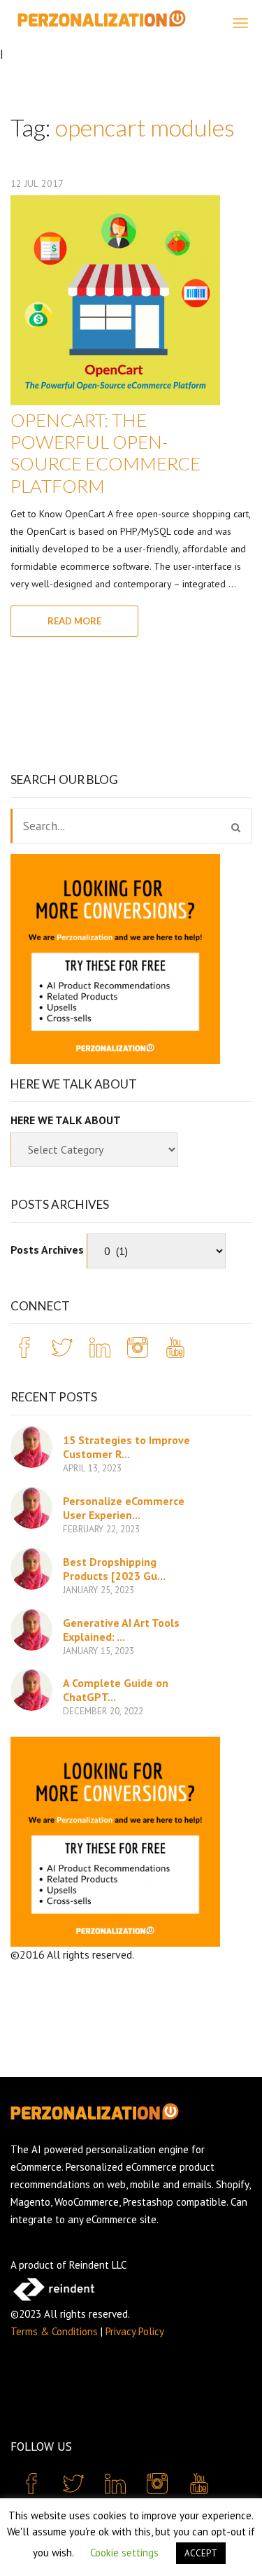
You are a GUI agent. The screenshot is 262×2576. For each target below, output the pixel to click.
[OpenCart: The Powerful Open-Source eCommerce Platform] (115, 300)
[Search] (236, 827)
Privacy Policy (135, 2331)
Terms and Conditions (186, 1954)
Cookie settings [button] (124, 2553)
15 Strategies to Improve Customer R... (126, 1447)
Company (32, 1970)
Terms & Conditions (54, 2331)
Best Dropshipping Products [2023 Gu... (114, 1569)
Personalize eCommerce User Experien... (124, 1508)
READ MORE (74, 621)
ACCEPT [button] (201, 2553)
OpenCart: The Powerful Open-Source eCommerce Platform (105, 453)
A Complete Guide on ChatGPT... (116, 1690)
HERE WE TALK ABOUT (66, 1120)
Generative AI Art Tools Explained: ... (121, 1630)
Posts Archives (47, 1249)
